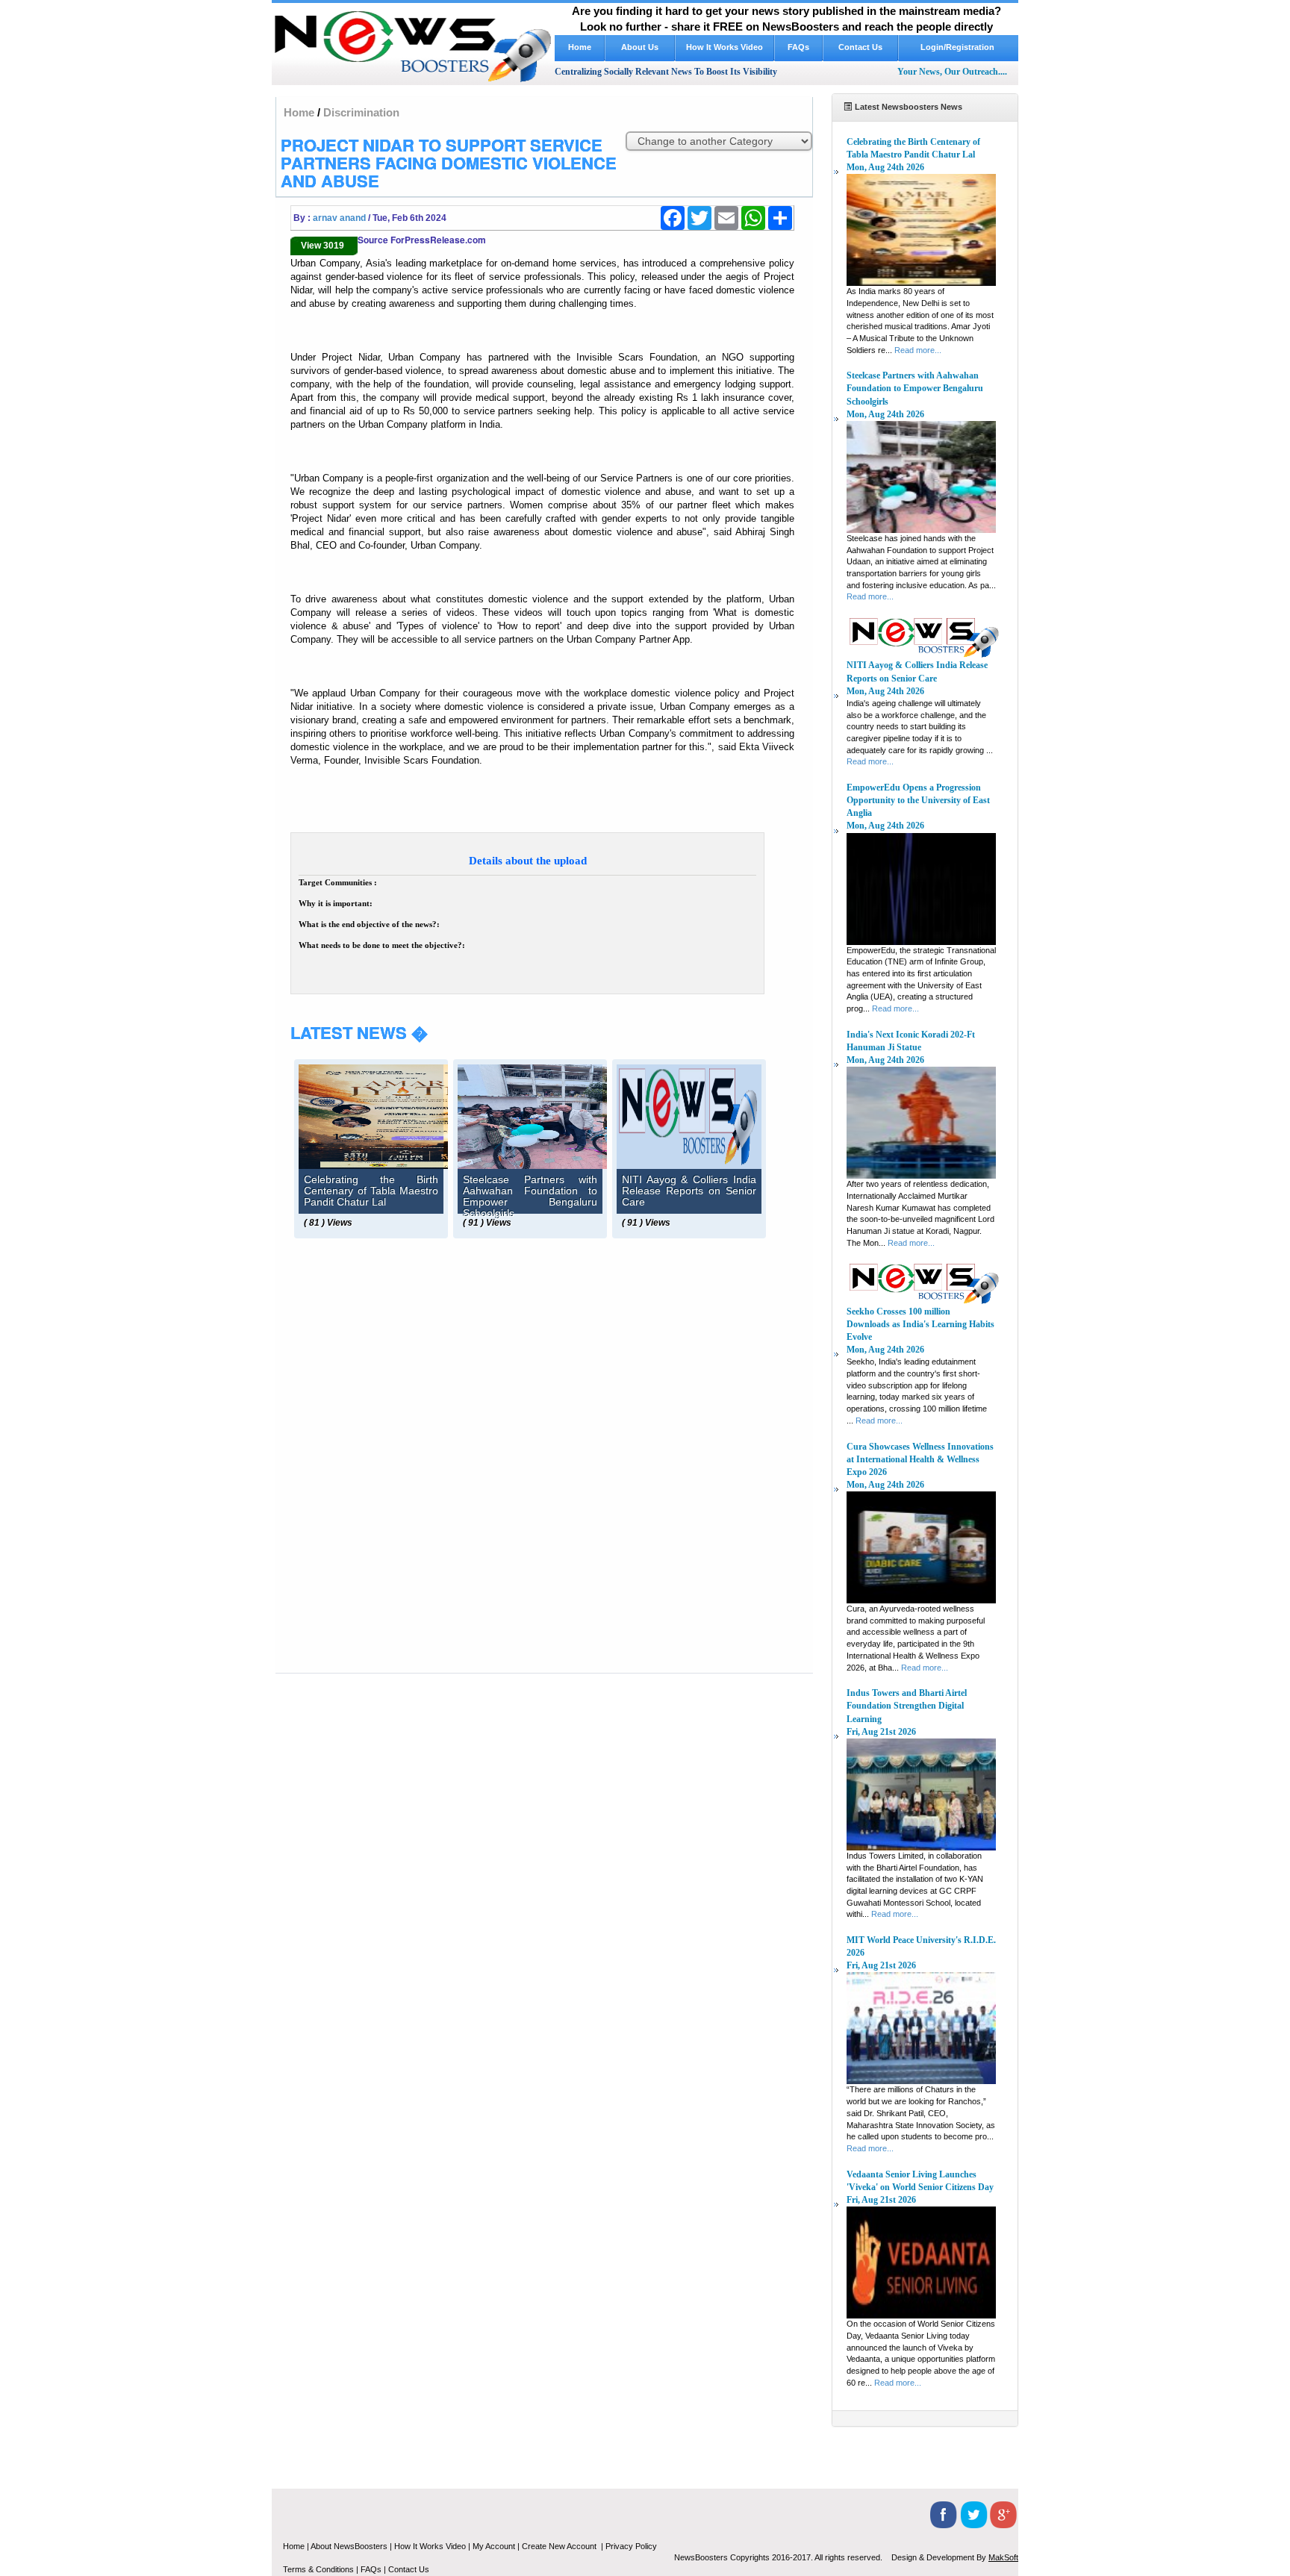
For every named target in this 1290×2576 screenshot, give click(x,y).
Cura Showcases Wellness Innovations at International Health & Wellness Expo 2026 (920, 1459)
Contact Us (860, 47)
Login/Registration (959, 47)
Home (580, 47)
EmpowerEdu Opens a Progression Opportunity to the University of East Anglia (918, 800)
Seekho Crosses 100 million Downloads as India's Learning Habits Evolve (920, 1324)
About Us (640, 47)
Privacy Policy (631, 2546)
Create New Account (560, 2546)
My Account (494, 2546)
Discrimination (361, 112)
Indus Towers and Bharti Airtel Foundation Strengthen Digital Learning (907, 1706)
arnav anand (339, 218)
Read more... (918, 350)
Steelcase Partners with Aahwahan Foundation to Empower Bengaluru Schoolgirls (915, 388)
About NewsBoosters (349, 2546)
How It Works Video (725, 47)
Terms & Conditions (318, 2569)
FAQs (798, 47)
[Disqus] (542, 1438)
